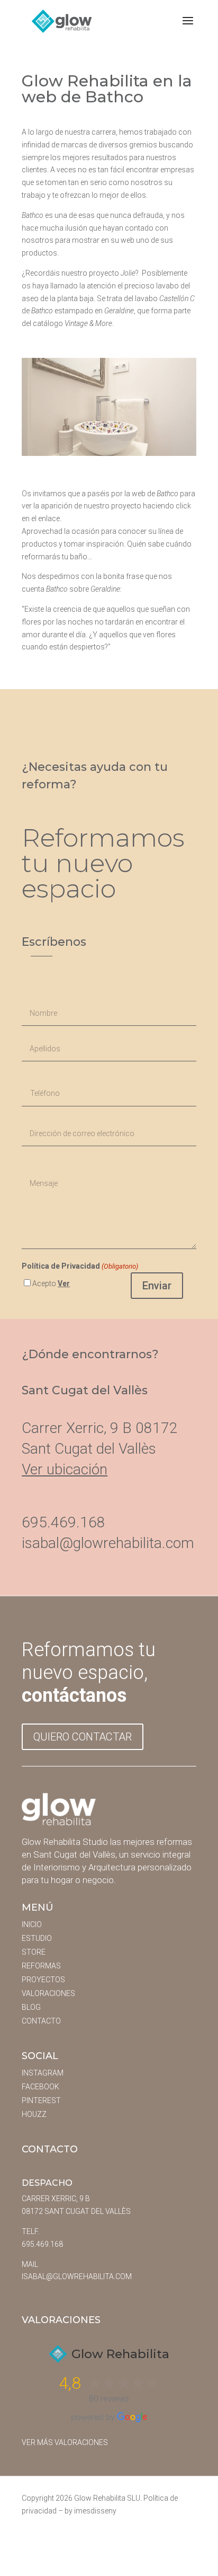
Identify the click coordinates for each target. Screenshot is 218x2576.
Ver (64, 1283)
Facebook (40, 2087)
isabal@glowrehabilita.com (108, 1543)
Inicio (32, 1924)
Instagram (43, 2073)
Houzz (34, 2114)
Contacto (41, 2021)
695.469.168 (42, 2244)
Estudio (37, 1938)
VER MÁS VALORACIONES (65, 2442)
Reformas (41, 1966)
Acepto (51, 1283)
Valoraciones (48, 1993)
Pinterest (41, 2100)
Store (34, 1952)
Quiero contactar (83, 1737)
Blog (31, 2007)
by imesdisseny (90, 2511)
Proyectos (43, 1980)
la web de (151, 494)
